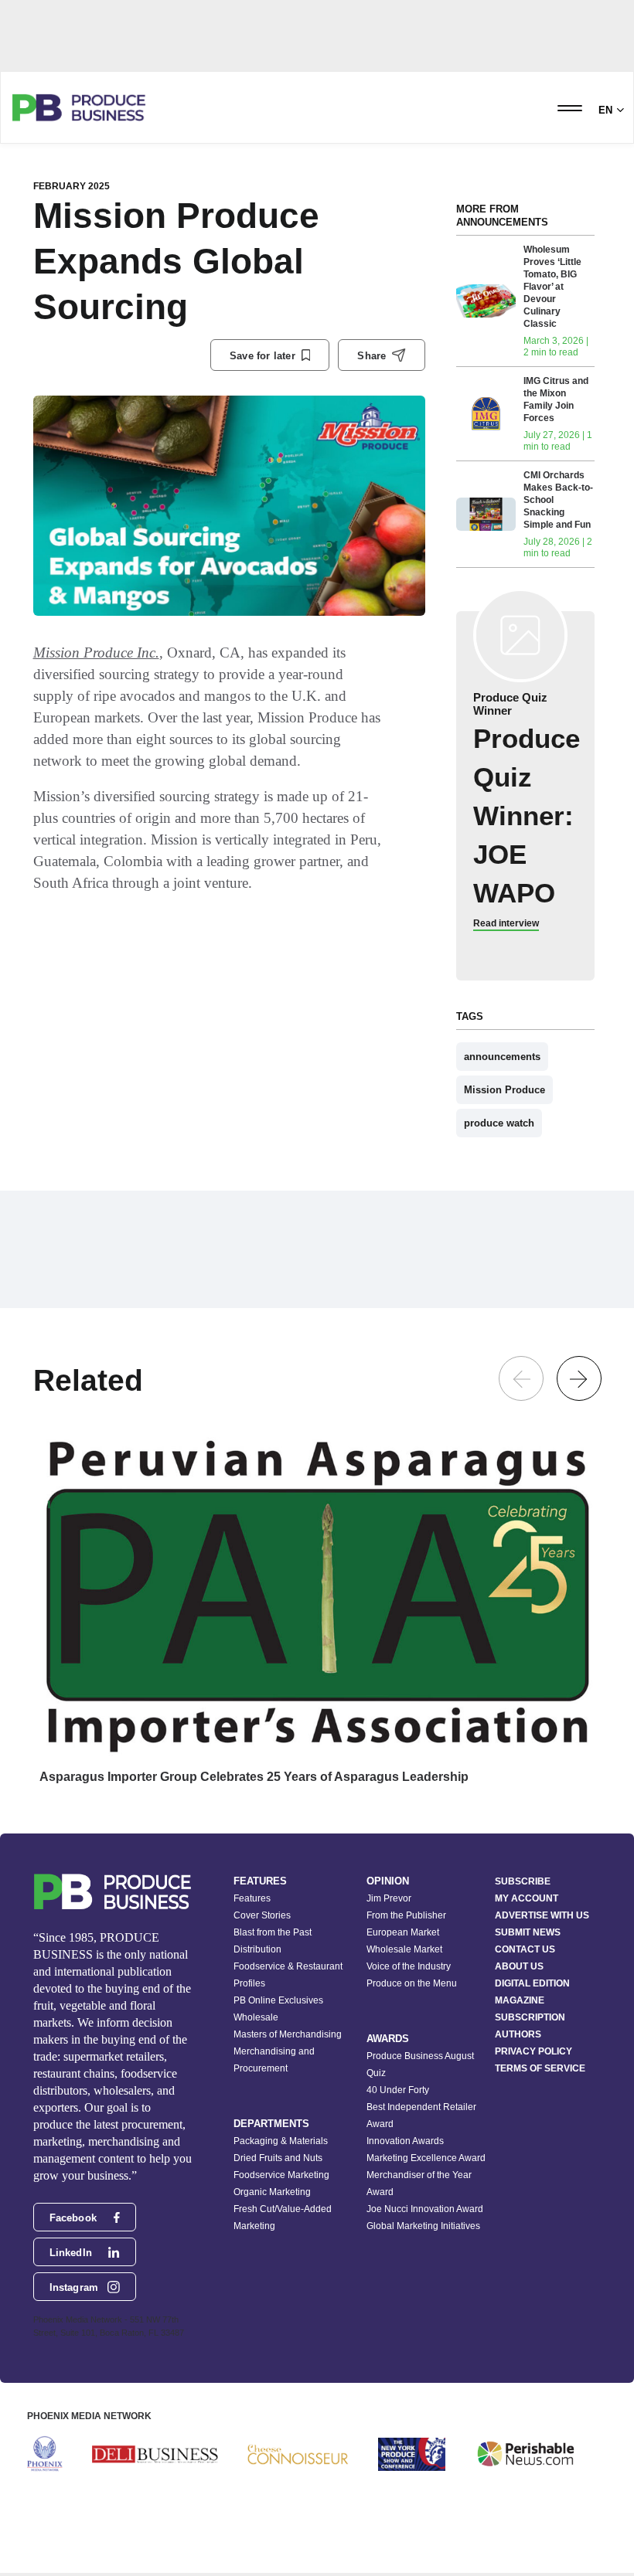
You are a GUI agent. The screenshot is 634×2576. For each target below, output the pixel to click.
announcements (502, 1057)
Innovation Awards (405, 2141)
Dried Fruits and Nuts (278, 2158)
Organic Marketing (272, 2192)
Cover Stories (262, 1915)
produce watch (499, 1123)
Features (252, 1898)
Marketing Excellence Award (426, 2158)
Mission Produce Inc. (96, 652)
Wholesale (256, 2017)
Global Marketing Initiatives (423, 2226)
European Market (403, 1932)
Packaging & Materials (281, 2141)
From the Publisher (406, 1915)
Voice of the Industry (409, 1966)
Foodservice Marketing (281, 2175)
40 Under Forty (398, 2090)
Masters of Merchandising (288, 2034)
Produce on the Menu (412, 1983)
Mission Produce (504, 1090)
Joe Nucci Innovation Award (425, 2209)
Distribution (257, 1949)
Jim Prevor (389, 1898)
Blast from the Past (273, 1932)
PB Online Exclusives (278, 2000)
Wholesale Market (404, 1949)
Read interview (506, 923)
